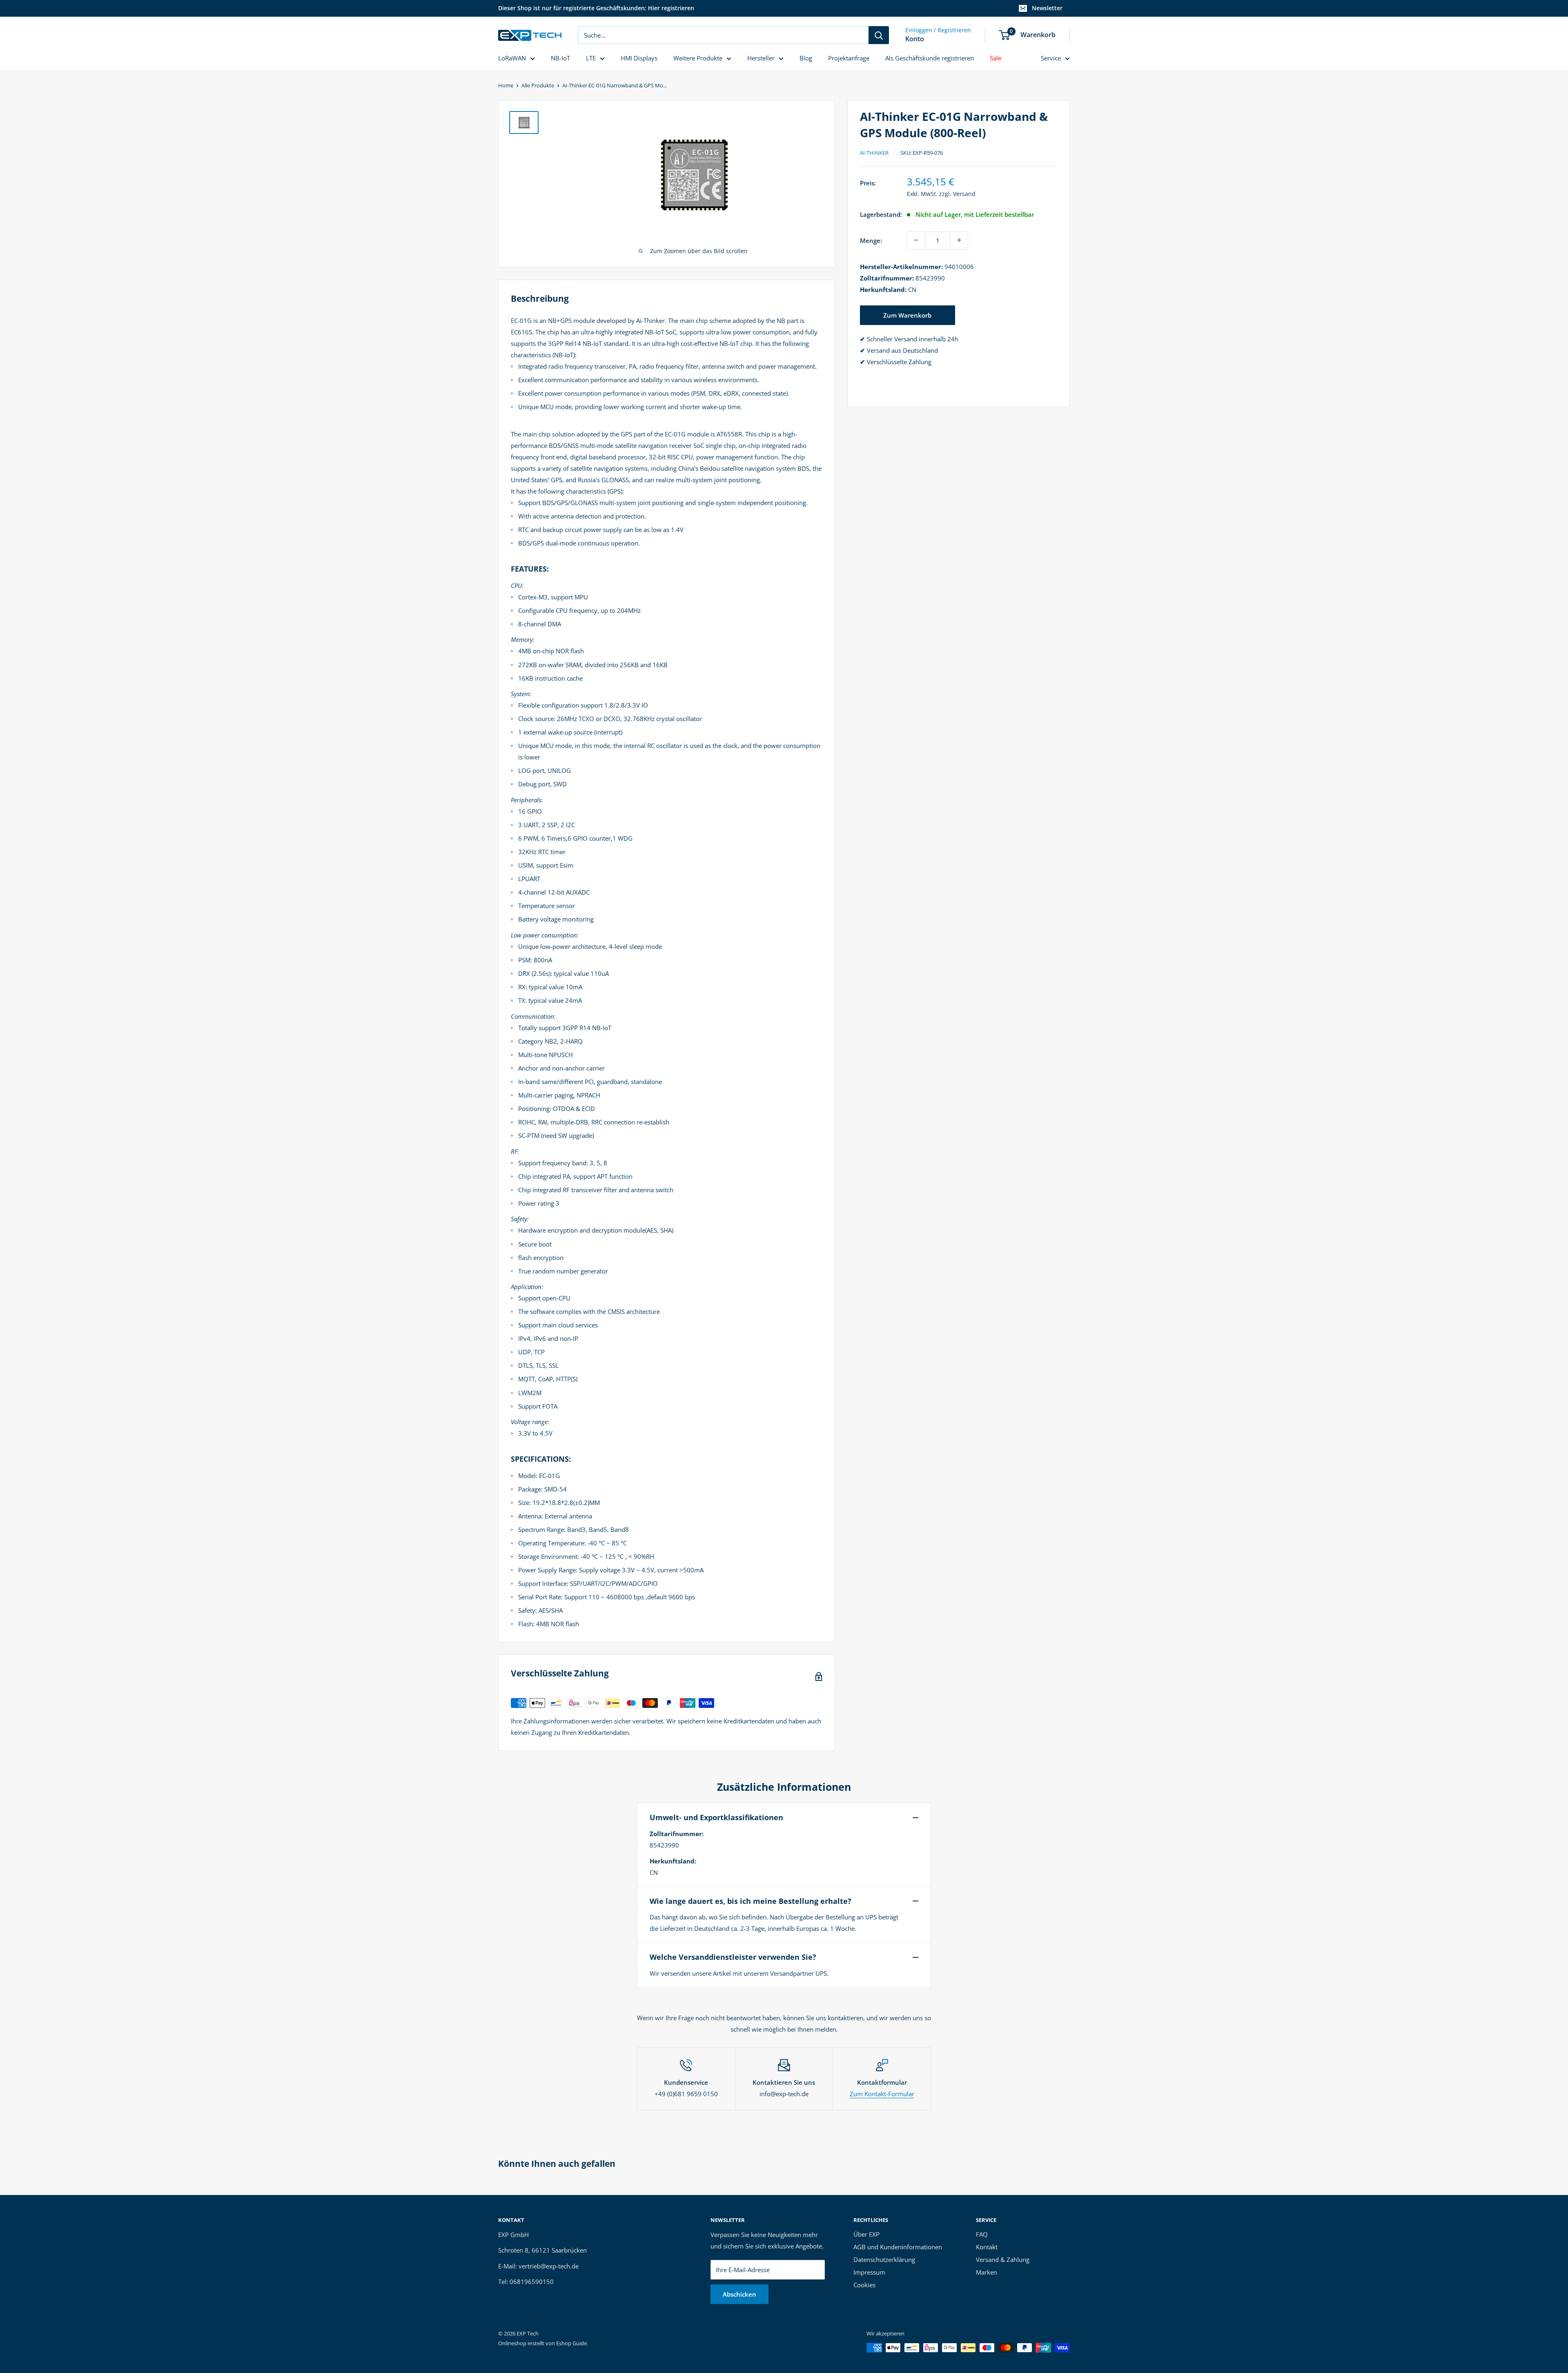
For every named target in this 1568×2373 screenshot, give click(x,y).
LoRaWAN (512, 58)
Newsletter (1047, 8)
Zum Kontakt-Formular (882, 2094)
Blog (806, 58)
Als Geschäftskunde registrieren (930, 58)
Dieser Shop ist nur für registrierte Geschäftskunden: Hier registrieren (596, 8)
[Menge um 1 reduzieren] (916, 240)
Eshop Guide (571, 2343)
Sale (996, 58)
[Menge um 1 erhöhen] (959, 240)
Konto (915, 39)
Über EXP (866, 2234)
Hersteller (761, 58)
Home (506, 85)
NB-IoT (560, 58)
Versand (964, 194)
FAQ (982, 2234)
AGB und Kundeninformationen (898, 2247)
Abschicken (739, 2294)
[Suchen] (879, 35)
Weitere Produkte (698, 58)
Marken (987, 2272)
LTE (591, 58)
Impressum (869, 2272)
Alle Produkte (538, 85)
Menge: (871, 240)
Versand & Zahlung (1003, 2259)
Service (1051, 58)
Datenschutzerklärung (884, 2259)
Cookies (864, 2285)
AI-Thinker (874, 153)
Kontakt (987, 2247)
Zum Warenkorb (907, 315)
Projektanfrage (849, 58)
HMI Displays (639, 58)
